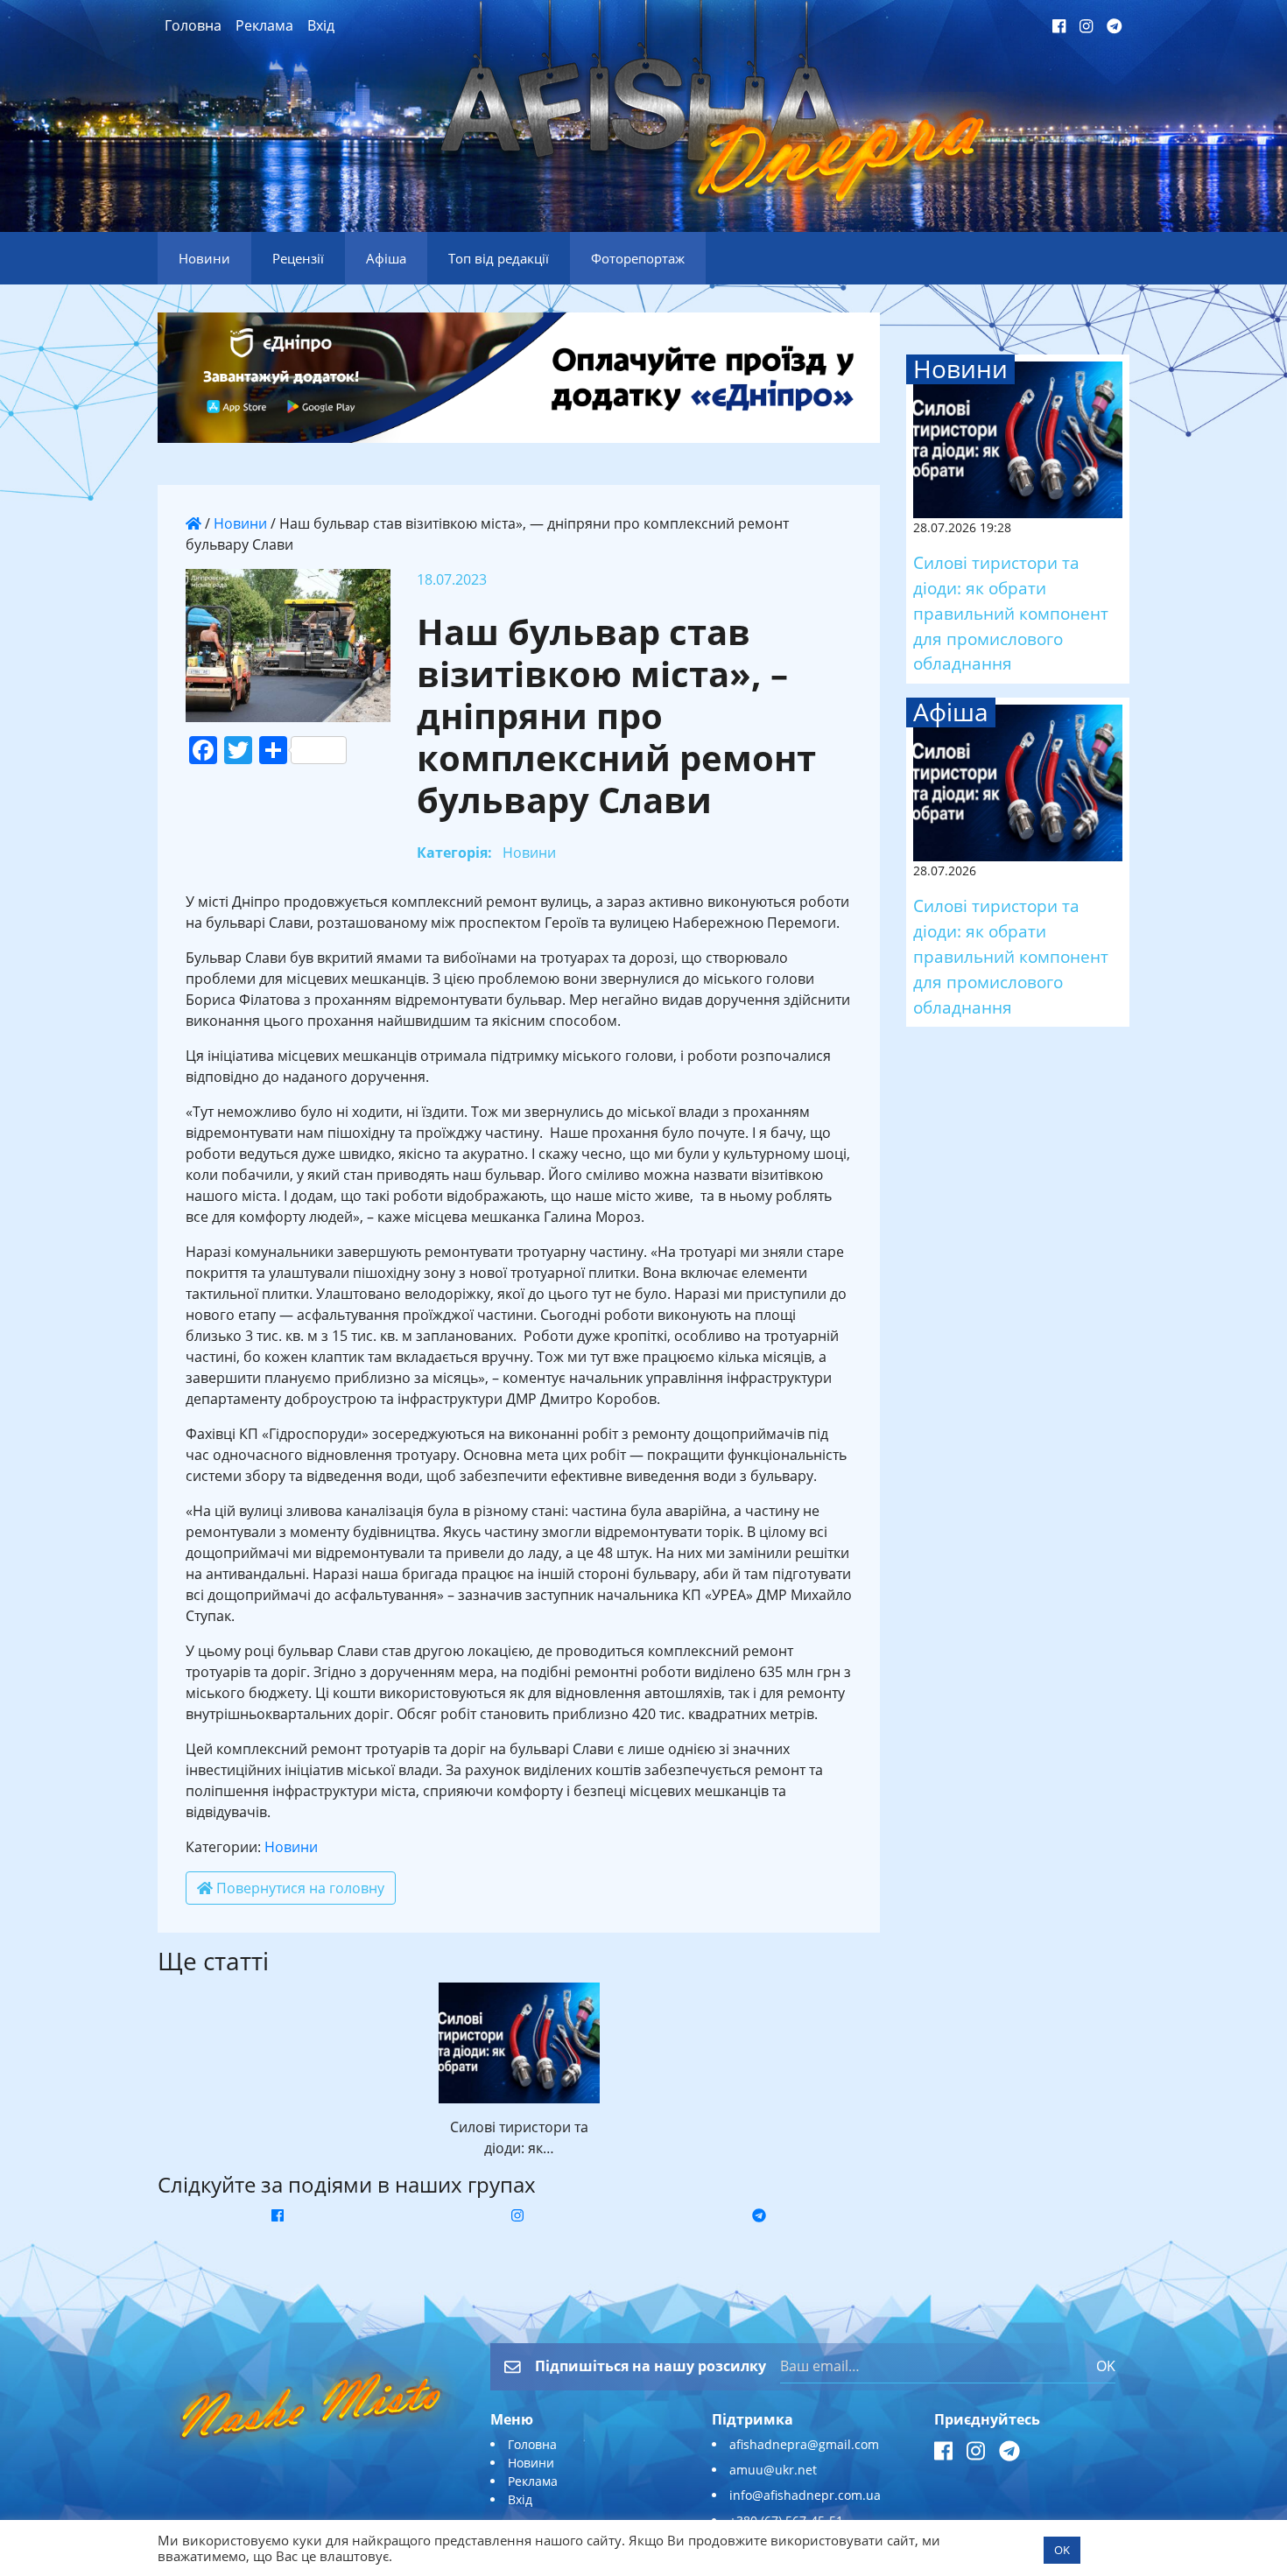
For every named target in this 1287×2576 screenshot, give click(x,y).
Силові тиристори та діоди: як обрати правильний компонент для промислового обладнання (1011, 613)
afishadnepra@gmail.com (804, 2444)
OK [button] (1062, 2550)
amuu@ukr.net (773, 2470)
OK (1106, 2366)
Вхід (321, 25)
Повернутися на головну (299, 1888)
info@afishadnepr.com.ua (805, 2495)
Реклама (264, 25)
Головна (193, 25)
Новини (240, 523)
